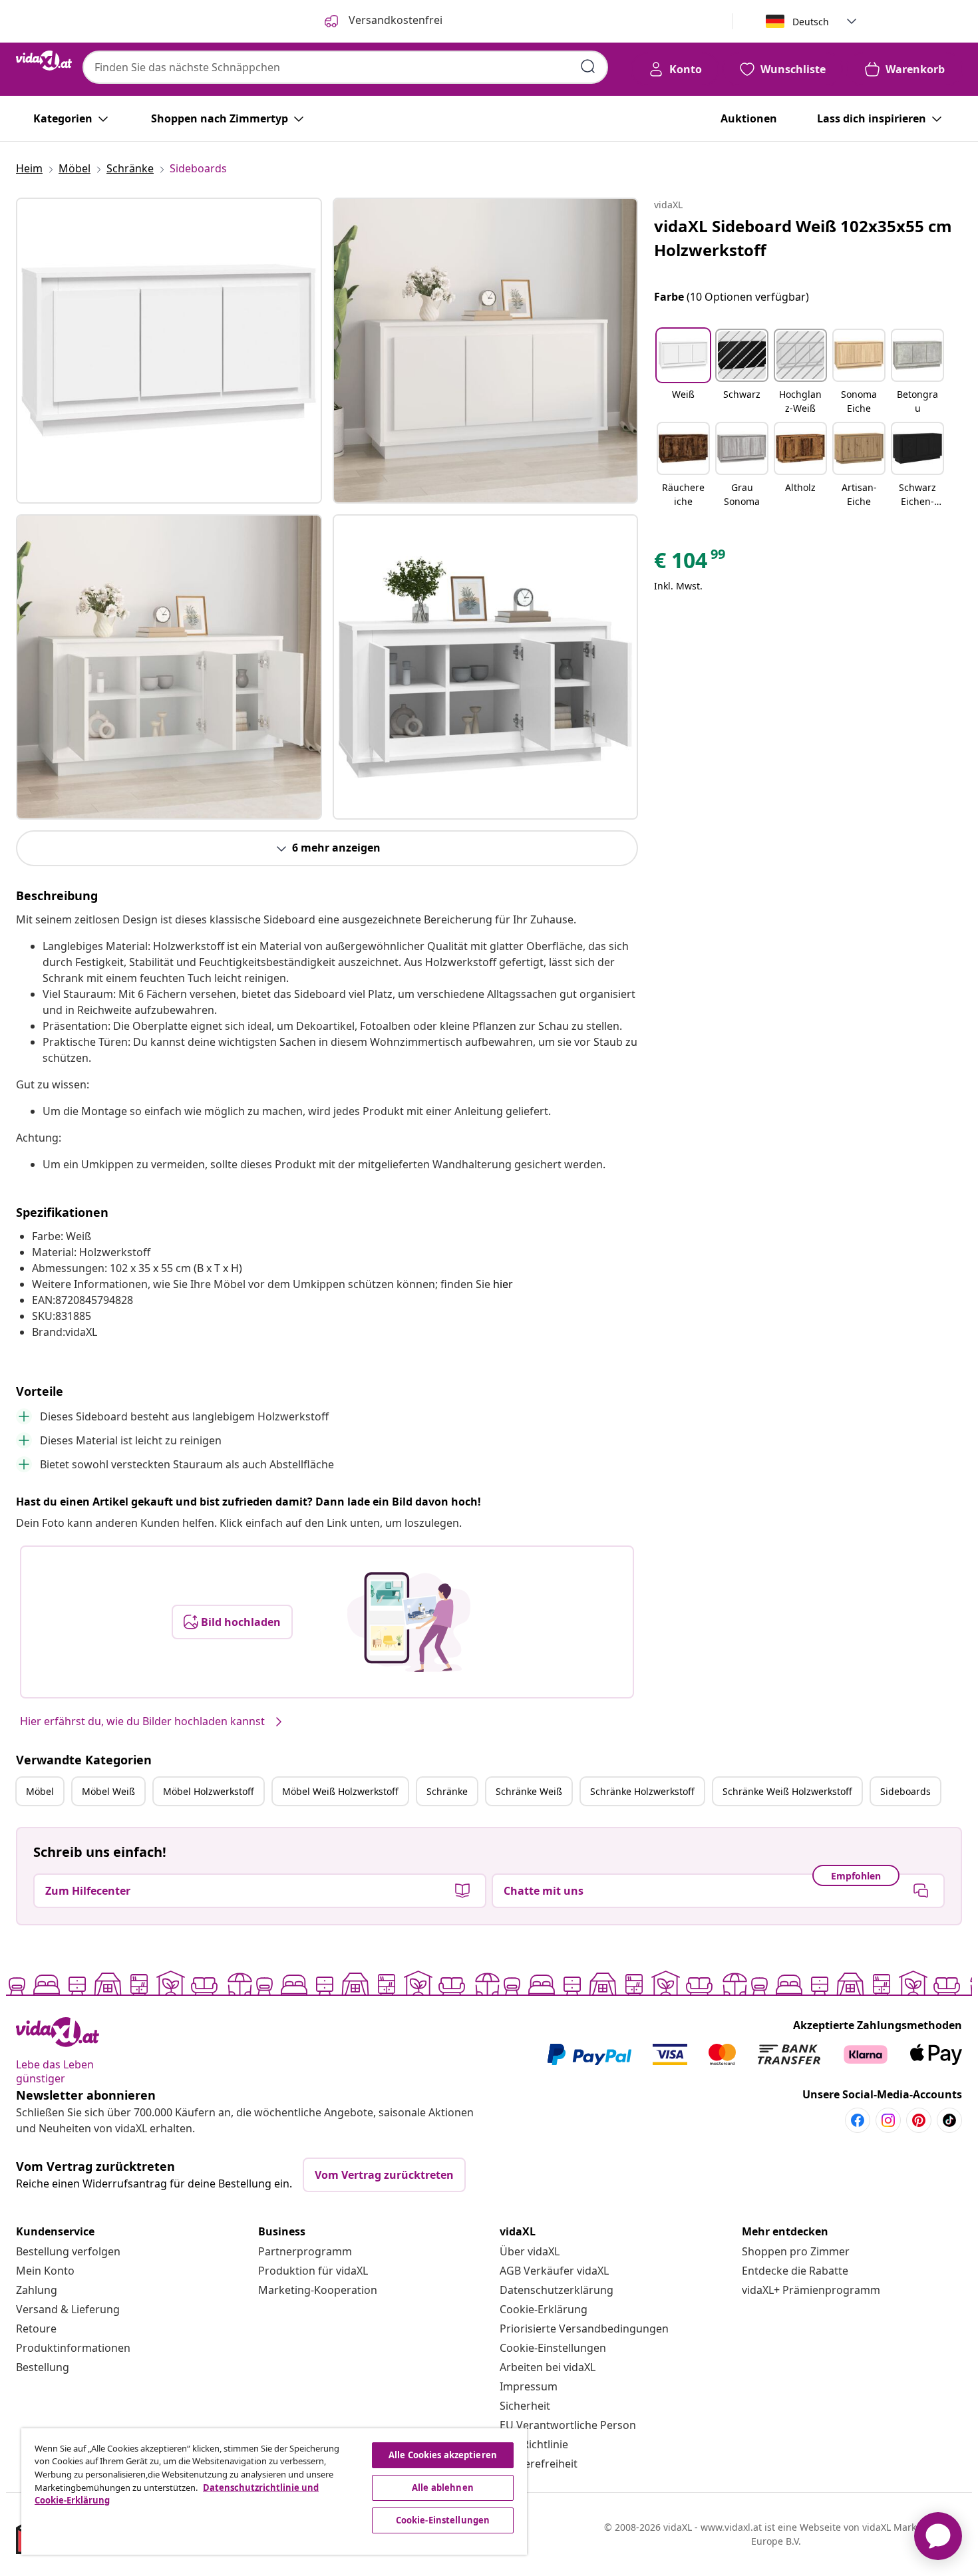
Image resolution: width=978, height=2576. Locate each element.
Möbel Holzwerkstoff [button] (209, 1791)
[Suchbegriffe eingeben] (588, 67)
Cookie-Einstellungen (553, 2348)
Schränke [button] (447, 1791)
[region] (274, 2492)
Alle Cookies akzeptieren (443, 2455)
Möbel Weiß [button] (108, 1791)
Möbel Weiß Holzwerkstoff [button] (340, 1791)
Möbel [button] (40, 1791)
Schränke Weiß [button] (529, 1791)
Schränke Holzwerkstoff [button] (642, 1791)
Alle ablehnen (443, 2488)
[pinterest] (919, 2120)
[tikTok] (949, 2120)
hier (503, 1284)
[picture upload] (409, 1622)
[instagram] (888, 2120)
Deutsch (811, 22)
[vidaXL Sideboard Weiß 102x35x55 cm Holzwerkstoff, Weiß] (169, 351)
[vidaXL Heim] (44, 61)
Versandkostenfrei (394, 20)
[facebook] (858, 2120)
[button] (683, 373)
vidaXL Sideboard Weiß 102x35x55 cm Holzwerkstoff (803, 238)
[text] (691, 563)
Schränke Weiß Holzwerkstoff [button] (787, 1791)
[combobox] (345, 67)
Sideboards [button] (905, 1791)
